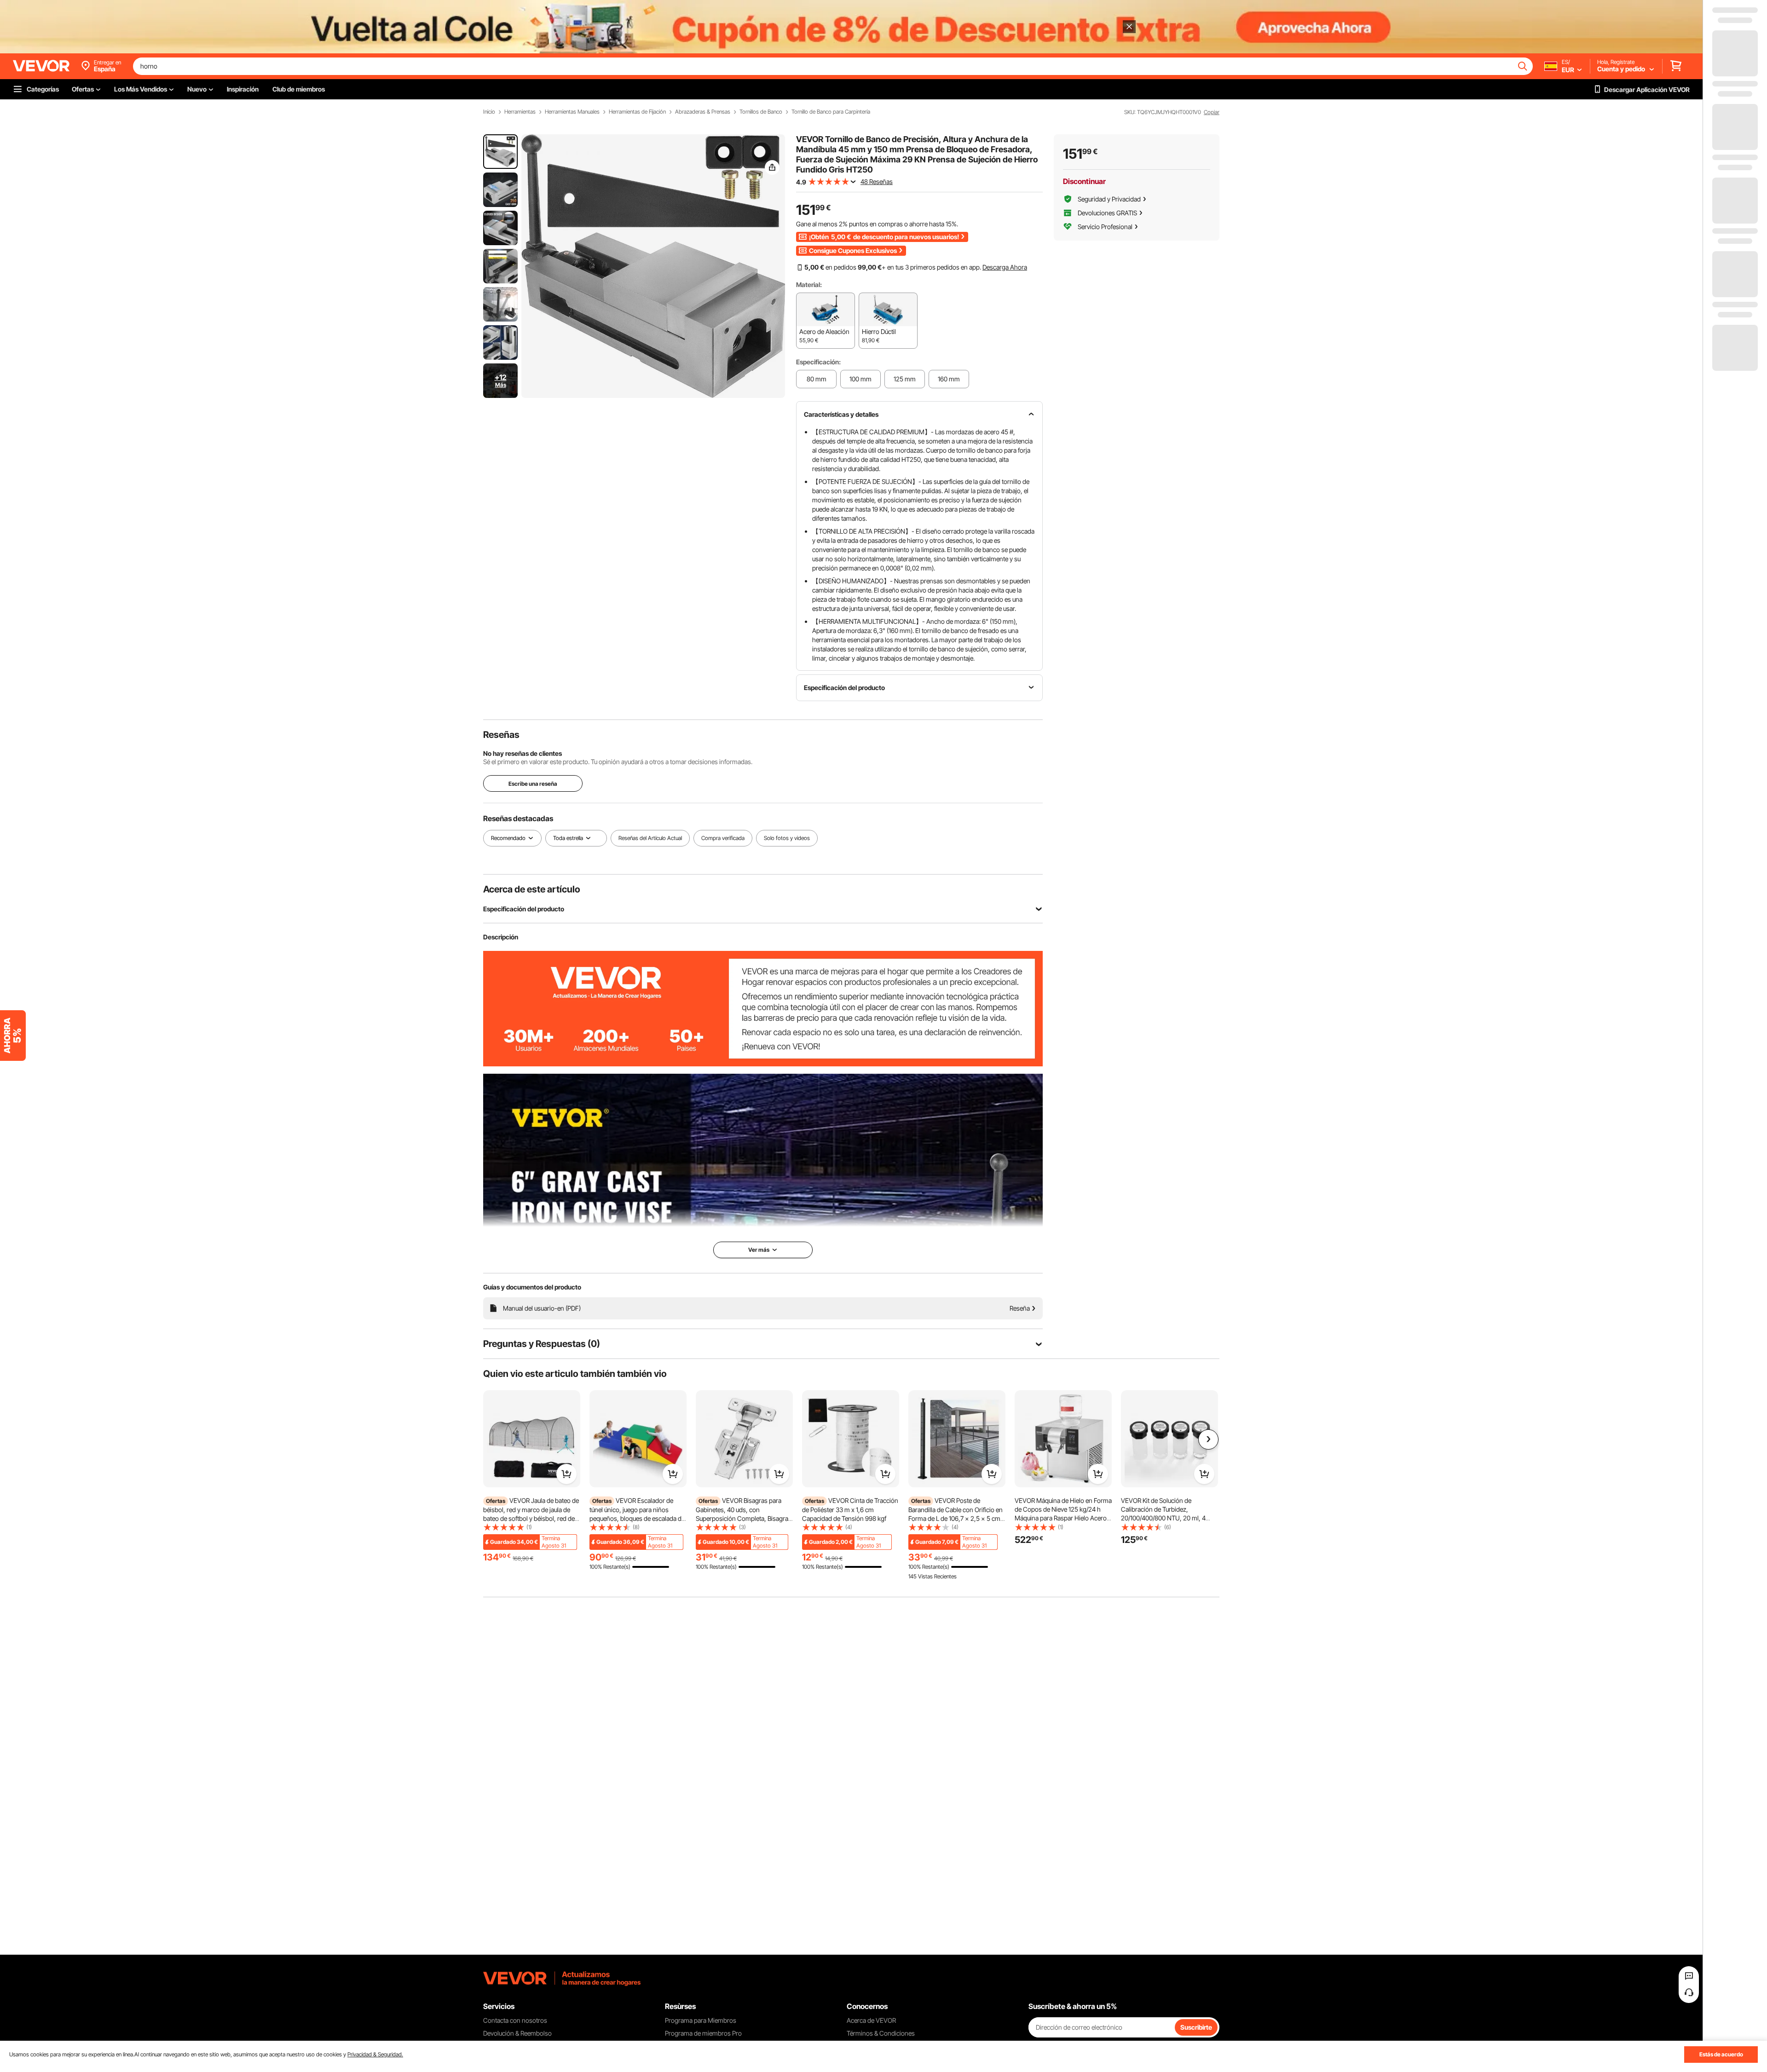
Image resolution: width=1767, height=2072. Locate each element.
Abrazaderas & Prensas (703, 112)
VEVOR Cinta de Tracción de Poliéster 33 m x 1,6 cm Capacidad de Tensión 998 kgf (850, 1509)
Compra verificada (723, 838)
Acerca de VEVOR (871, 2020)
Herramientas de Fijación (637, 112)
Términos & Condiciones (881, 2033)
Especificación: (818, 362)
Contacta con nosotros (515, 2020)
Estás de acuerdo (1721, 2054)
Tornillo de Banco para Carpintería (831, 112)
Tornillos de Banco (761, 112)
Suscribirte (1196, 2027)
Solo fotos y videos (787, 838)
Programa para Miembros (701, 2020)
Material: (809, 285)
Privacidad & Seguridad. (375, 2054)
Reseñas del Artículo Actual (650, 838)
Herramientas (520, 112)
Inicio (489, 112)
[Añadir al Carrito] (566, 1474)
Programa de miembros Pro (703, 2033)
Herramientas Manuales (572, 112)
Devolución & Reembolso (517, 2033)
